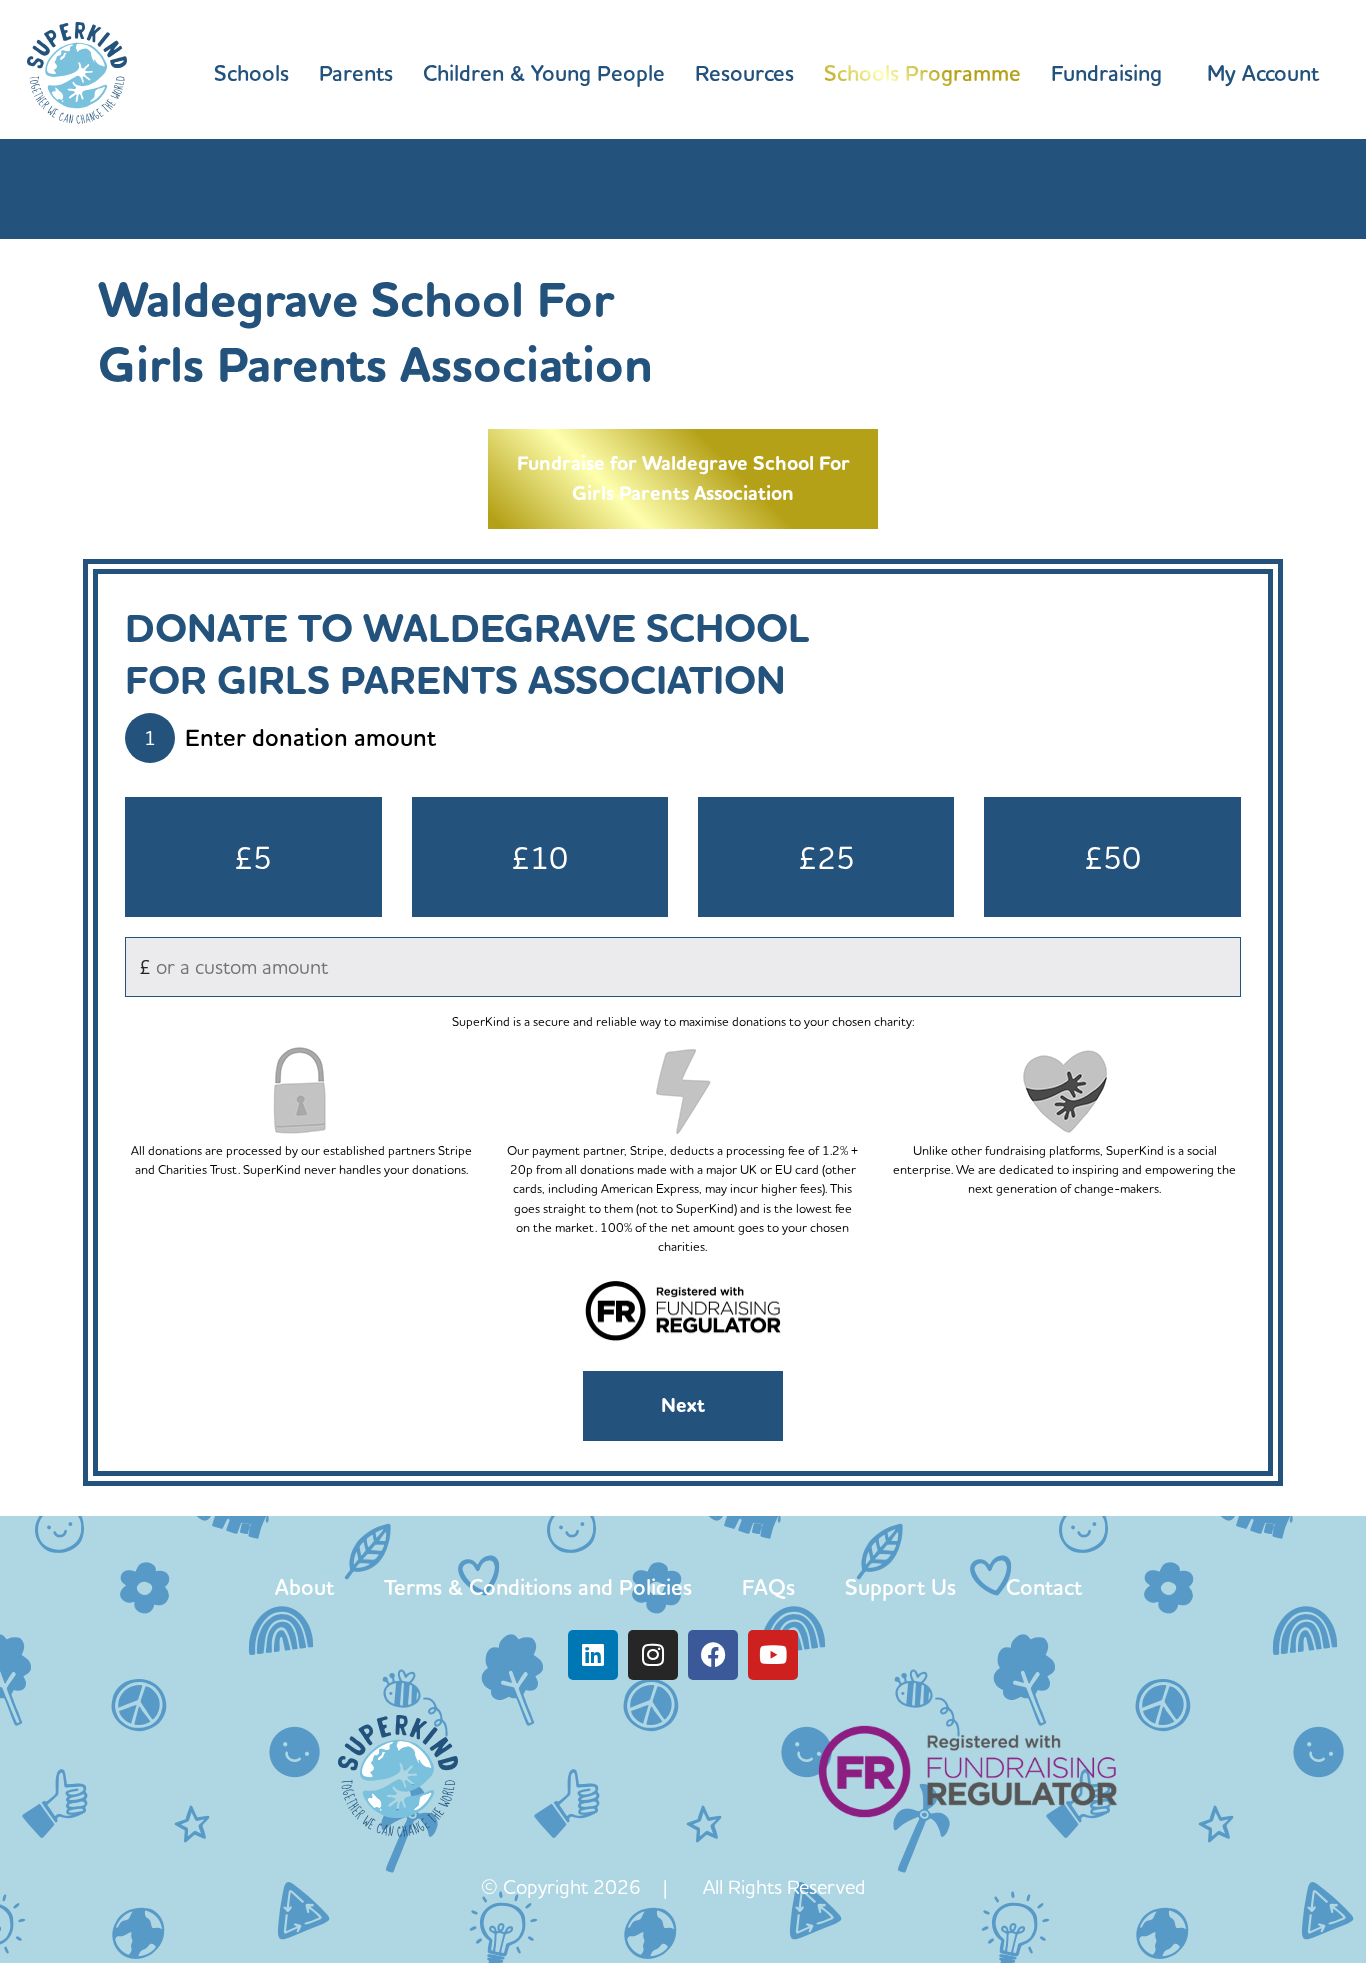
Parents (356, 73)
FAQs (768, 1587)
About (304, 1587)
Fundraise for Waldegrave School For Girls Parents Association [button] (683, 478)
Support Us (900, 1587)
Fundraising (1106, 73)
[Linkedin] (593, 1655)
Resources (744, 73)
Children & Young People (544, 73)
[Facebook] (713, 1655)
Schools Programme (922, 73)
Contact (1044, 1587)
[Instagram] (653, 1655)
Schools (251, 73)
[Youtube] (773, 1655)
